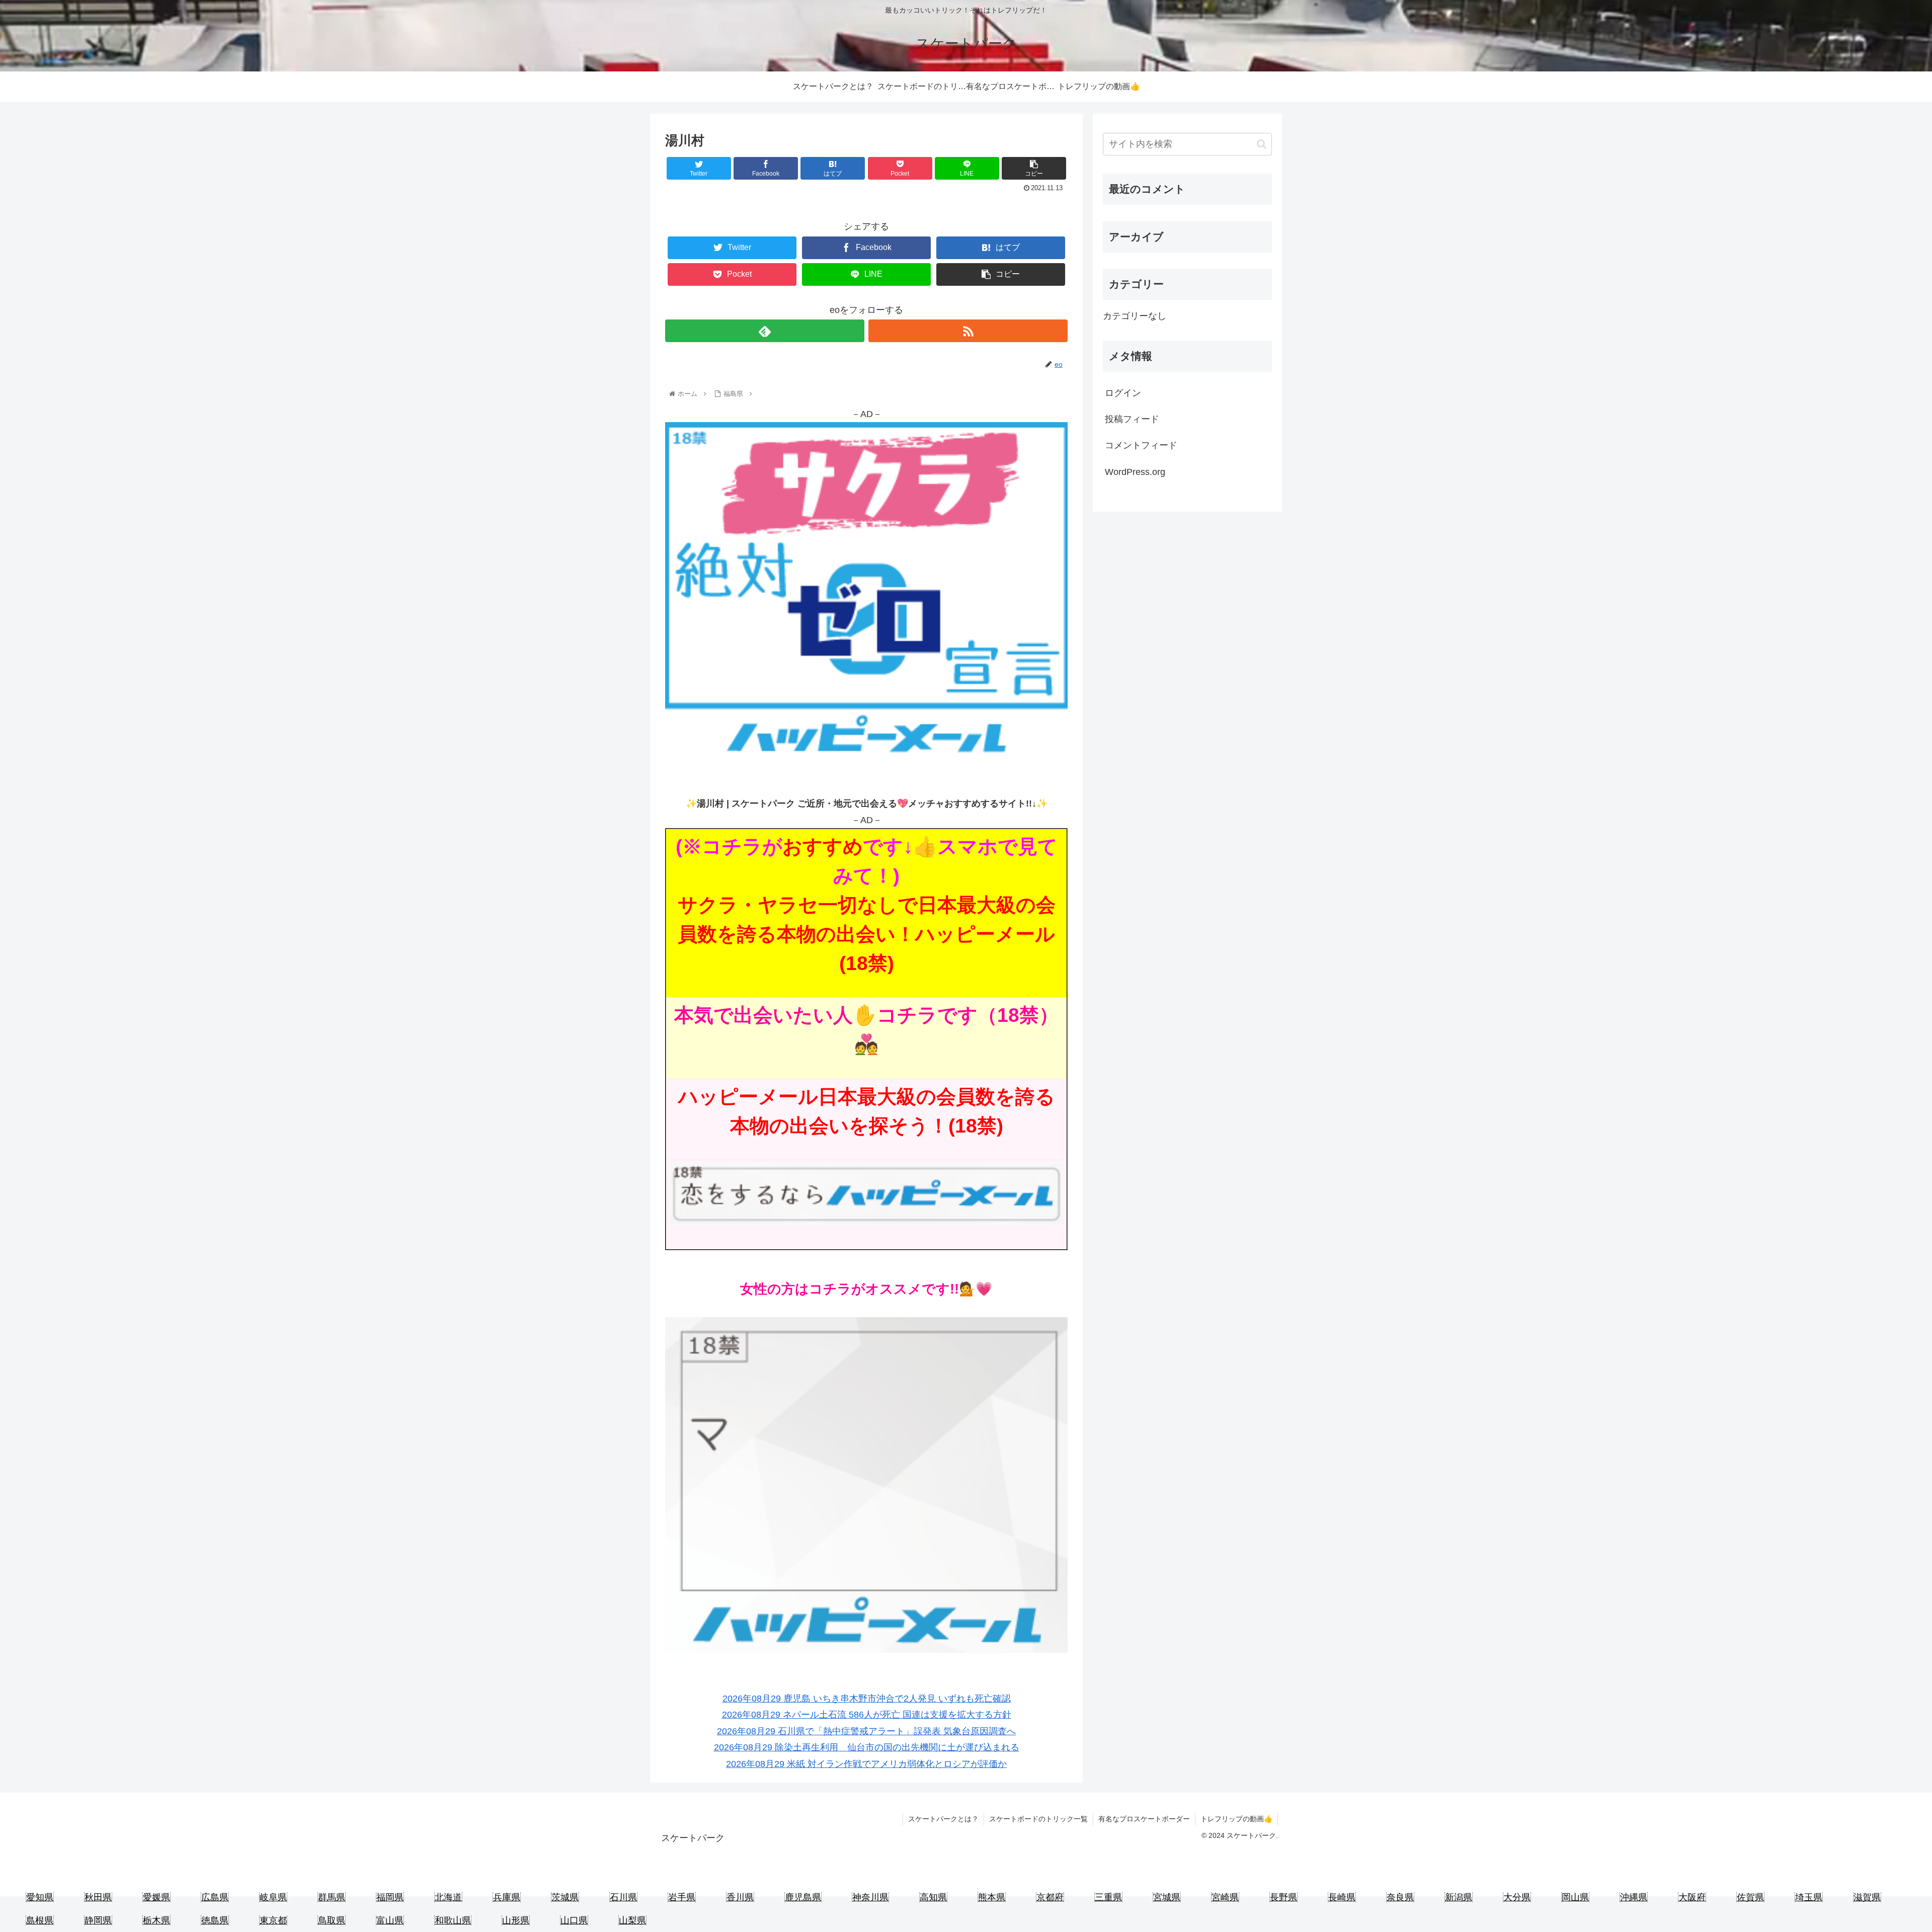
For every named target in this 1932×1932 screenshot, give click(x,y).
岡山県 (1575, 1897)
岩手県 (682, 1897)
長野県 (1283, 1897)
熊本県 (992, 1897)
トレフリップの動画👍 (1236, 1819)
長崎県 (1342, 1897)
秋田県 (98, 1897)
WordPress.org (1135, 472)
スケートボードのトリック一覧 (1038, 1819)
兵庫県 (507, 1897)
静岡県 (98, 1920)
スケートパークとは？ (943, 1819)
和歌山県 (453, 1920)
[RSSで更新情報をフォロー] (968, 331)
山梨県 (632, 1920)
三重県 (1108, 1897)
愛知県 (40, 1897)
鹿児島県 (803, 1897)
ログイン (1123, 393)
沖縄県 (1634, 1897)
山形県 (516, 1920)
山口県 (574, 1920)
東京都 (273, 1920)
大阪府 (1692, 1897)
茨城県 (565, 1897)
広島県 (215, 1897)
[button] (1262, 144)
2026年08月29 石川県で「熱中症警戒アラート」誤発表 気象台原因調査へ (866, 1731)
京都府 (1050, 1897)
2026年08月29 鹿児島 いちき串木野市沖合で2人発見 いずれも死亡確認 (867, 1699)
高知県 (933, 1897)
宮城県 (1167, 1897)
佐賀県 (1750, 1897)
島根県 (40, 1920)
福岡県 (390, 1897)
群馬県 (332, 1897)
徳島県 (215, 1920)
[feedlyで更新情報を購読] (765, 331)
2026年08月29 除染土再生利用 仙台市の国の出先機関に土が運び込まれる (867, 1747)
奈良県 (1400, 1897)
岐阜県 (273, 1897)
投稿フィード (1132, 419)
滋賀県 (1867, 1897)
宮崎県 (1225, 1897)
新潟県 (1459, 1897)
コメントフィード (1141, 445)
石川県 (623, 1897)
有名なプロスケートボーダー (1144, 1819)
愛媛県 (156, 1897)
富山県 (390, 1920)
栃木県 (156, 1920)
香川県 (740, 1897)
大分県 (1517, 1897)
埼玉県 (1809, 1897)
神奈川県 (870, 1897)
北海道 (448, 1897)
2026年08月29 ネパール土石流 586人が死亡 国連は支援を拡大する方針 (867, 1715)
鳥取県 (332, 1920)
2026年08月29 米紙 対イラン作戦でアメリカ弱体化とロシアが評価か (866, 1764)
